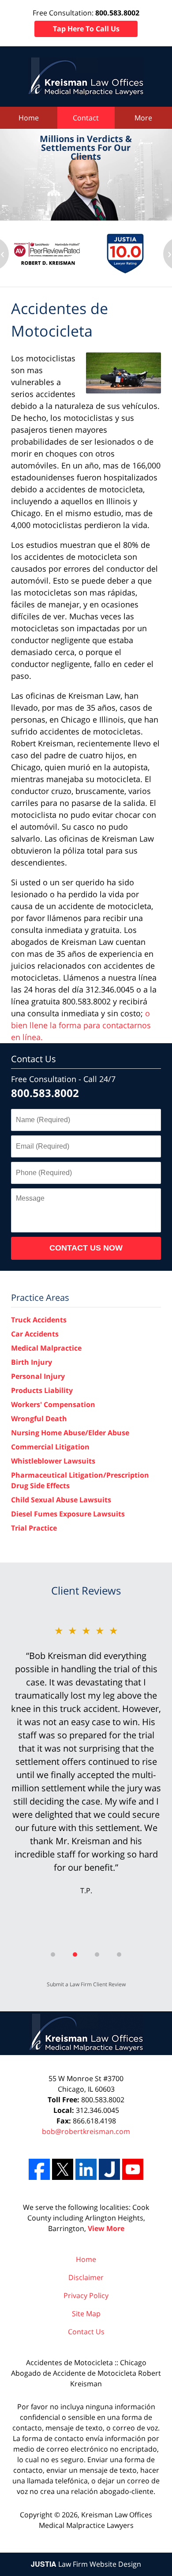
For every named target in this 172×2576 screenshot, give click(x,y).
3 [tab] (97, 1954)
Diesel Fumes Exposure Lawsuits (68, 1514)
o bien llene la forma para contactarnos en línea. (81, 1025)
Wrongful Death (39, 1419)
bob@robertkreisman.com (86, 2131)
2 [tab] (75, 1954)
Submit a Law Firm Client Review (86, 1984)
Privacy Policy (86, 2295)
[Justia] (109, 2169)
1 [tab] (53, 1954)
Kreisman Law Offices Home (86, 77)
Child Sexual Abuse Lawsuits (61, 1500)
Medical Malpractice (46, 1348)
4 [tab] (119, 1954)
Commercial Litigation (50, 1447)
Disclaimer (86, 2277)
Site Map (86, 2314)
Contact (86, 118)
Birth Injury (32, 1362)
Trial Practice (34, 1528)
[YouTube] (133, 2169)
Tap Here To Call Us (86, 29)
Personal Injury (38, 1376)
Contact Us (34, 1059)
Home (29, 118)
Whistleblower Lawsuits (53, 1461)
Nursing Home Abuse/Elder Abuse (70, 1433)
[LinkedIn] (86, 2169)
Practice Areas (40, 1297)
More (143, 118)
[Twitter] (63, 2169)
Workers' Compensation (53, 1404)
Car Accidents (35, 1334)
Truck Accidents (39, 1320)
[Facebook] (39, 2169)
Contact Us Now (86, 1248)
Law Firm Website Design (86, 2564)
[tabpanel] (86, 1759)
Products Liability (42, 1390)
